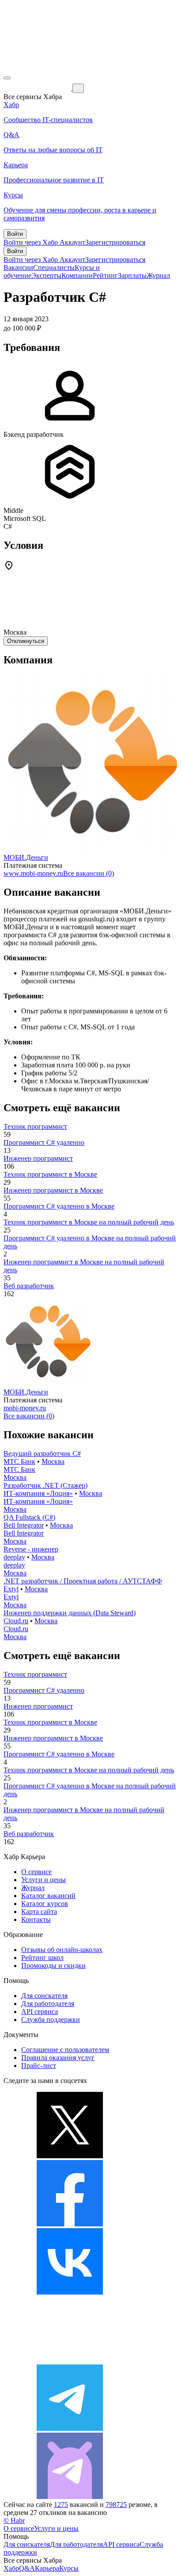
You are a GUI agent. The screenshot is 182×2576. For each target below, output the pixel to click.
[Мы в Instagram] (70, 2360)
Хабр (11, 2568)
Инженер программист (38, 1158)
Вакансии (18, 268)
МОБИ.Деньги (26, 857)
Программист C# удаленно (44, 1142)
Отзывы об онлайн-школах (62, 1950)
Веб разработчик (29, 1286)
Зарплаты (132, 275)
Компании (77, 275)
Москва (53, 1461)
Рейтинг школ (42, 1958)
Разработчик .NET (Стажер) (45, 1485)
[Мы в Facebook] (70, 2224)
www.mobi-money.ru (33, 873)
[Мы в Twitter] (70, 2156)
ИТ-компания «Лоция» (38, 1493)
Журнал (158, 275)
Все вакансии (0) (89, 873)
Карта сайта (39, 1912)
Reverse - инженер (31, 1549)
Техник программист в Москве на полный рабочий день (89, 1222)
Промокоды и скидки (53, 1966)
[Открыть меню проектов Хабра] (7, 78)
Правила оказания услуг (58, 2058)
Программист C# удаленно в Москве (59, 1206)
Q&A (27, 2568)
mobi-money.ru (25, 1408)
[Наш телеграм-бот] (70, 2497)
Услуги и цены (44, 1880)
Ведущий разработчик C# (42, 1454)
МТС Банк (19, 1461)
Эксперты (46, 275)
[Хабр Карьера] (38, 88)
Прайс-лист (39, 2066)
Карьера (47, 2568)
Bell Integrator (24, 1525)
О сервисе (36, 1872)
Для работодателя (48, 2004)
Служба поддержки (51, 2020)
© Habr (14, 2520)
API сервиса (40, 2012)
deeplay (14, 1557)
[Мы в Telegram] (70, 2428)
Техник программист (35, 1126)
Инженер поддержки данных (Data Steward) (70, 1613)
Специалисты (54, 268)
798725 (116, 2505)
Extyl (11, 1589)
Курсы (69, 2568)
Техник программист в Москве (50, 1174)
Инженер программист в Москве (53, 1190)
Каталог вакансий (48, 1896)
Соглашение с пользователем (65, 2050)
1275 (61, 2505)
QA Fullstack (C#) (29, 1517)
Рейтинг (105, 275)
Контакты (36, 1919)
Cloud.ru (16, 1621)
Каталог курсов (45, 1904)
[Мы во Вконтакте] (70, 2292)
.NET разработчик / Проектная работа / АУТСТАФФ (83, 1581)
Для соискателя (44, 1996)
